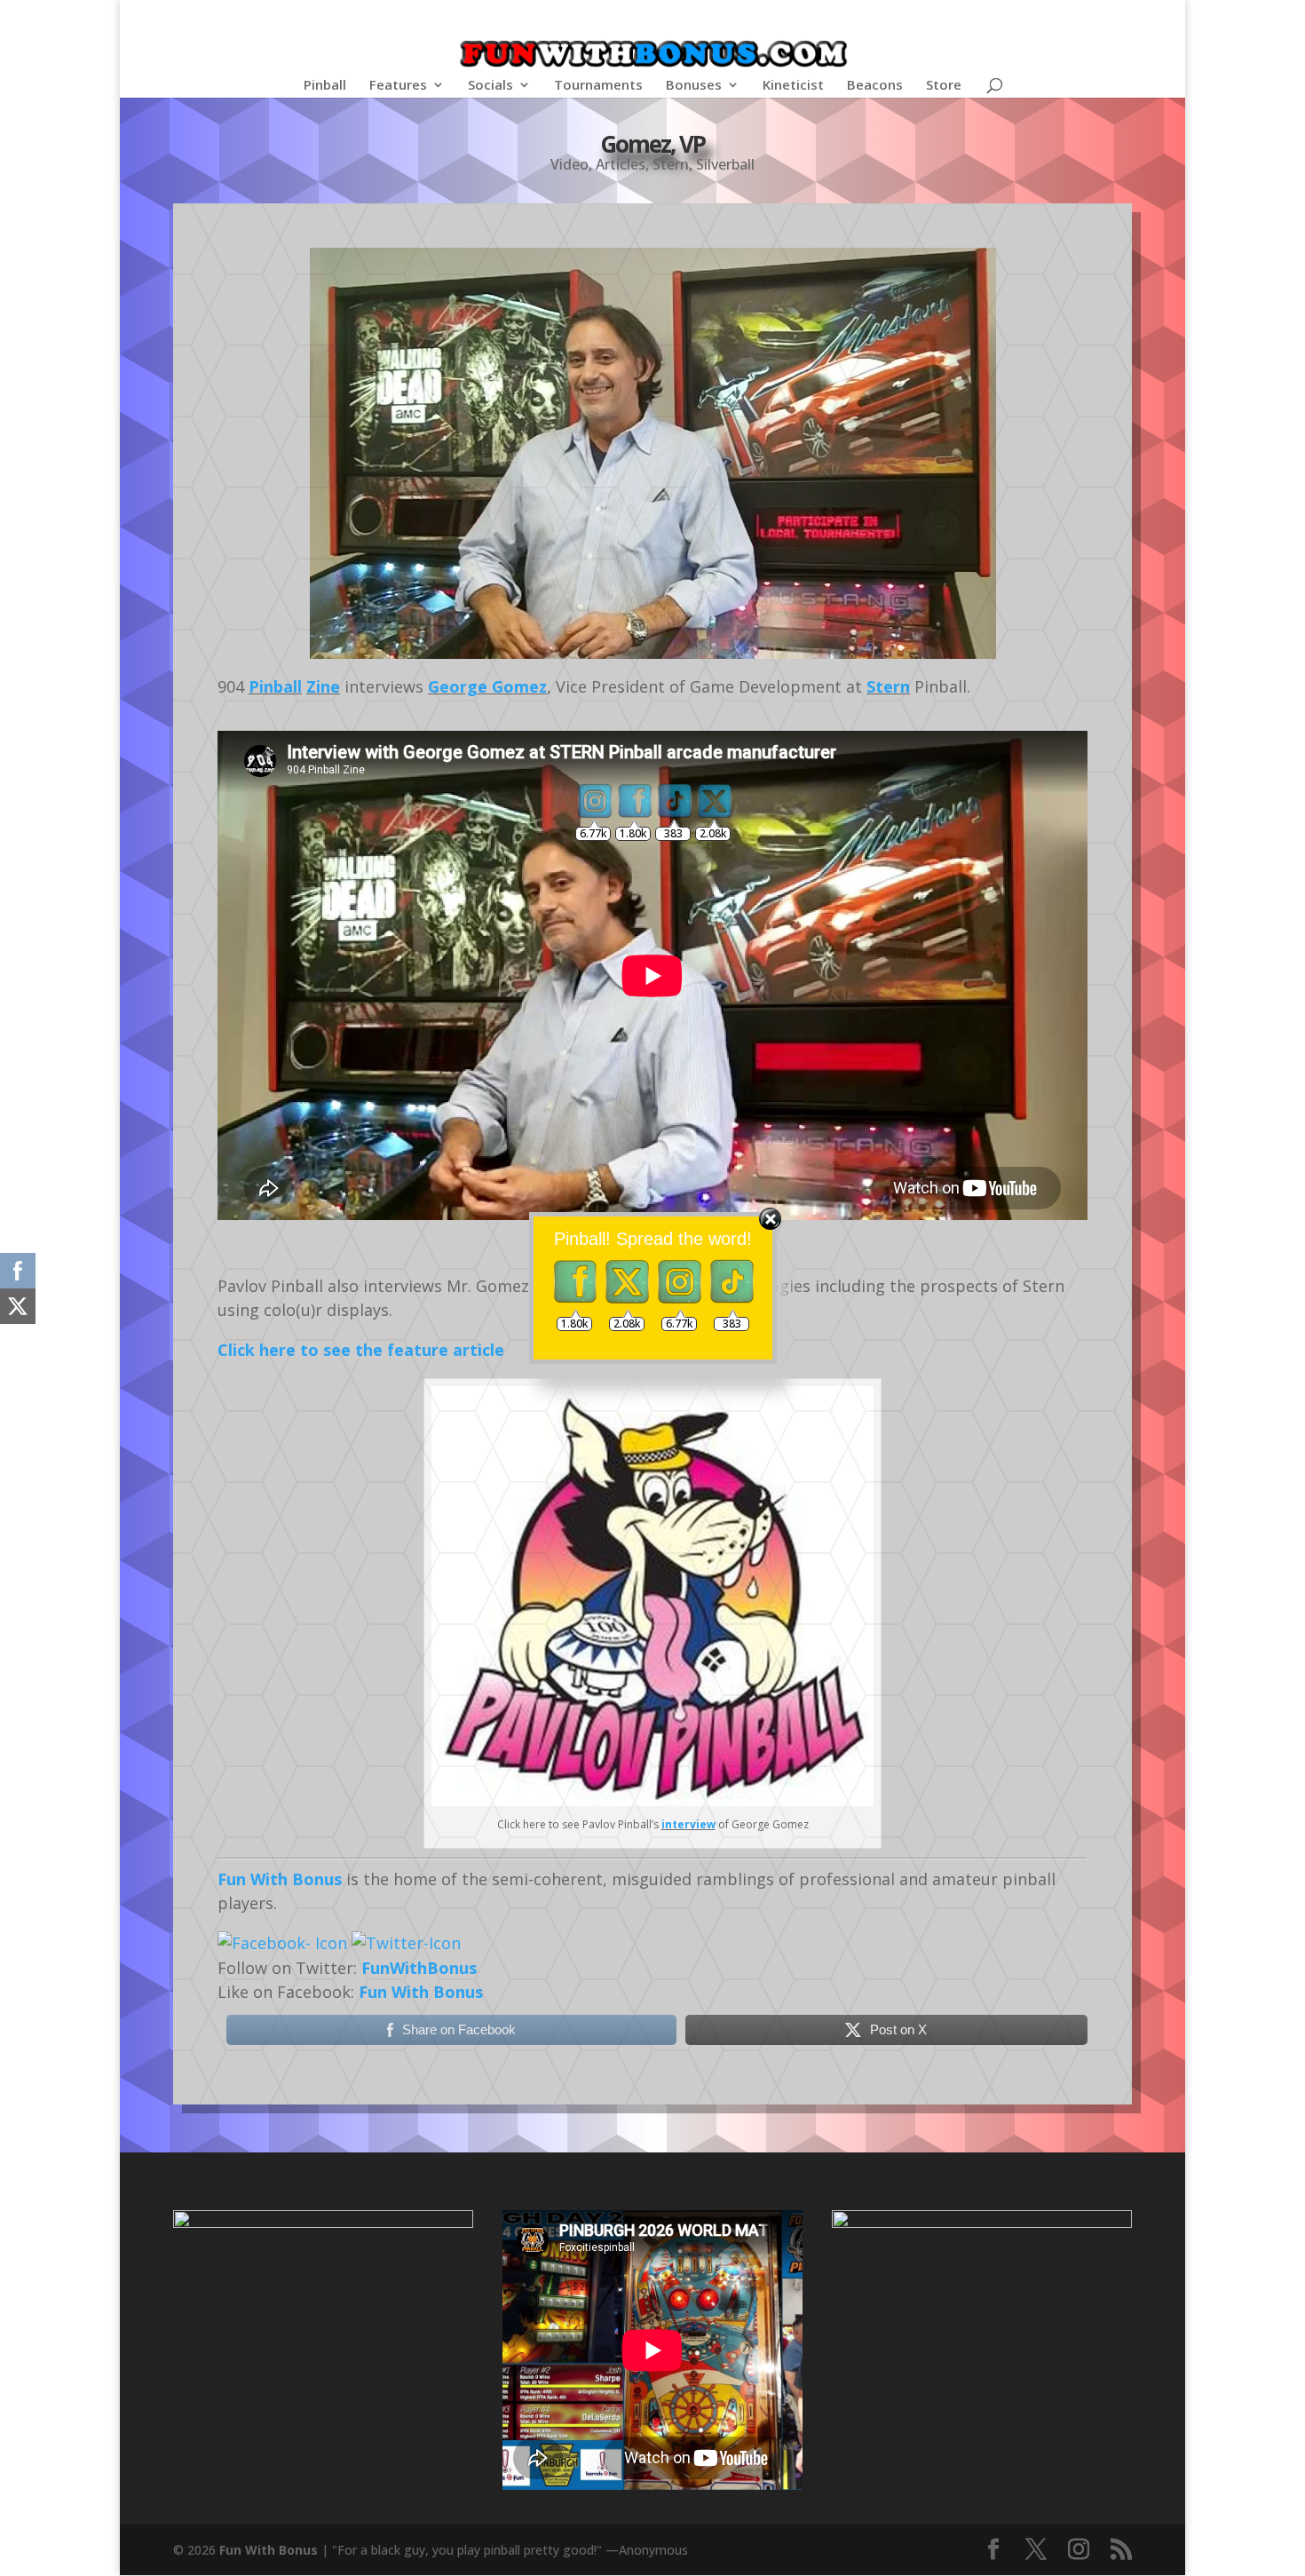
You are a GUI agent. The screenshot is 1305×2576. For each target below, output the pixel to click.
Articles (621, 164)
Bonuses (694, 86)
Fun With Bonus (280, 1879)
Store (944, 86)
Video (569, 164)
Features (398, 86)
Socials (490, 86)
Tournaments (598, 86)
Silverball (725, 164)
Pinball (325, 86)
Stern (671, 164)
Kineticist (793, 86)
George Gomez (487, 686)
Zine (323, 686)
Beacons (875, 86)
